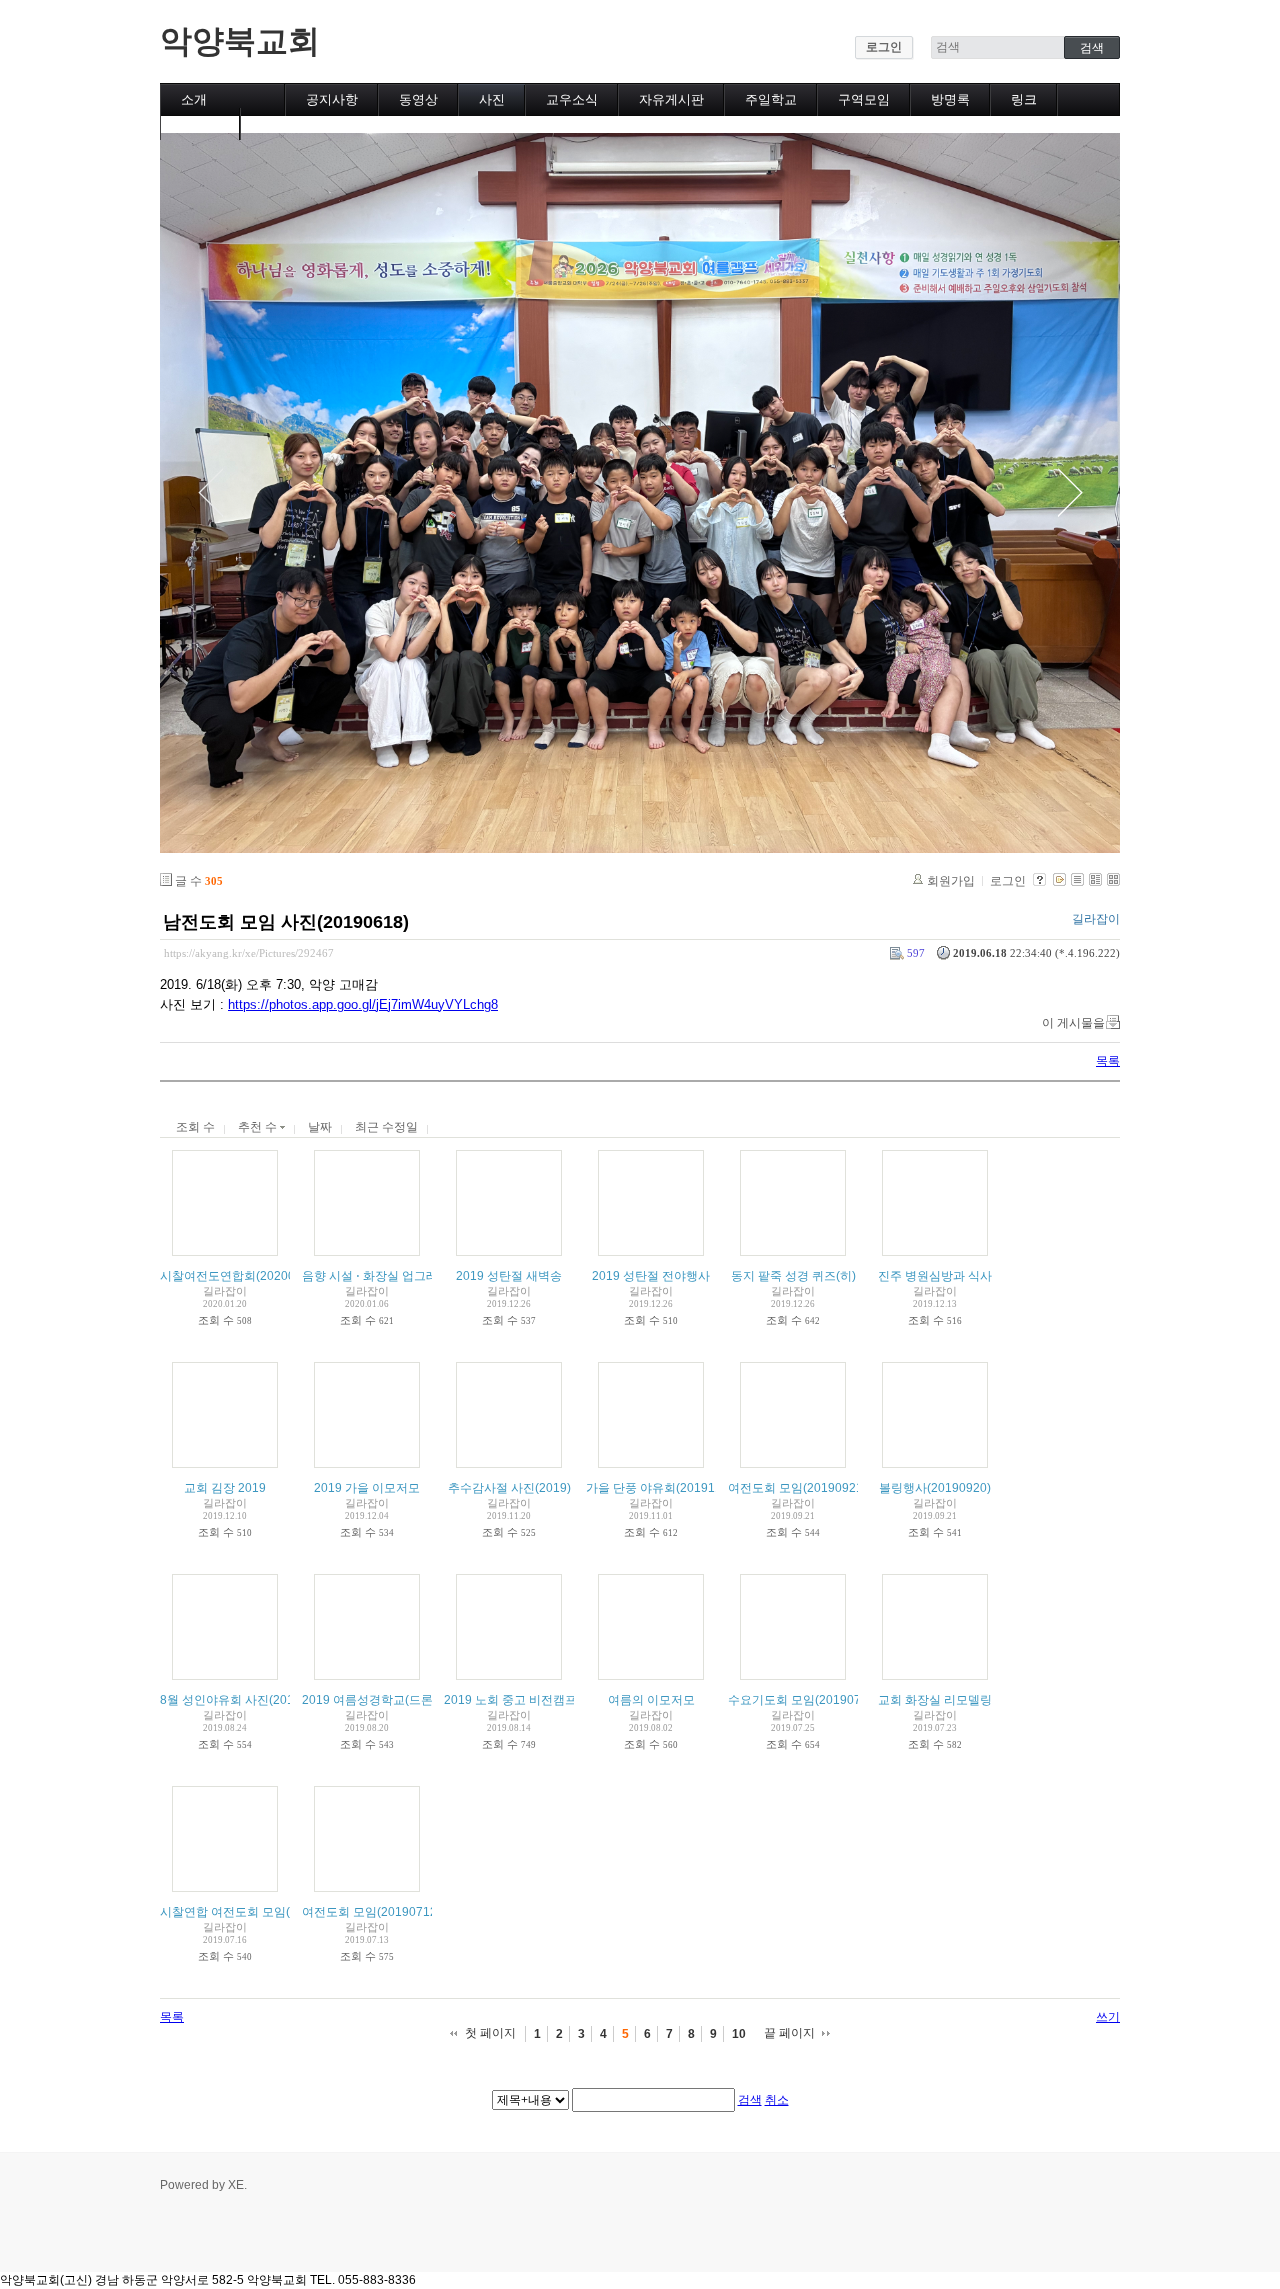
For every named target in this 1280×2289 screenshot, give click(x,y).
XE (236, 2185)
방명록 (950, 99)
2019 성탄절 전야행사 (651, 1276)
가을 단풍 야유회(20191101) (663, 1488)
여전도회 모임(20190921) (797, 1488)
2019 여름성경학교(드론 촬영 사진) (396, 1700)
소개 (194, 99)
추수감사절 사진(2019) (509, 1488)
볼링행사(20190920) (935, 1488)
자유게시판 (671, 99)
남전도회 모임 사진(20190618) (286, 922)
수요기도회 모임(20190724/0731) (819, 1700)
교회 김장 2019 (225, 1488)
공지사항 (332, 99)
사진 (492, 99)
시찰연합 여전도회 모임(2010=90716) (262, 1912)
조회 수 (195, 1127)
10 (739, 2034)
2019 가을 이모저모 (367, 1488)
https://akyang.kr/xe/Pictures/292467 (249, 953)
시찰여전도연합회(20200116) (240, 1276)
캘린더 (200, 123)
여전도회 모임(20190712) (371, 1912)
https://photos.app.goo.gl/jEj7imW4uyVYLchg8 (363, 1004)
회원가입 (951, 881)
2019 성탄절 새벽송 (509, 1276)
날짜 (320, 1127)
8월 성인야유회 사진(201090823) (250, 1700)
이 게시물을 (1073, 1023)
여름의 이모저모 (651, 1700)
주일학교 (771, 99)
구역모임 (864, 99)
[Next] (1070, 493)
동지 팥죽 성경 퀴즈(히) (793, 1276)
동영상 (418, 99)
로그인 (884, 47)
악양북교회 (240, 41)
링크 (1024, 99)
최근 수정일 (386, 1127)
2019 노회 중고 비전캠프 (510, 1700)
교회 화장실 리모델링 (935, 1700)
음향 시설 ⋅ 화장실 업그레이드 (382, 1276)
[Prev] (210, 493)
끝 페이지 (789, 2033)
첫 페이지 (490, 2033)
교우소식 (572, 99)
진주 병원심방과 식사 (935, 1276)
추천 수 (259, 1127)
